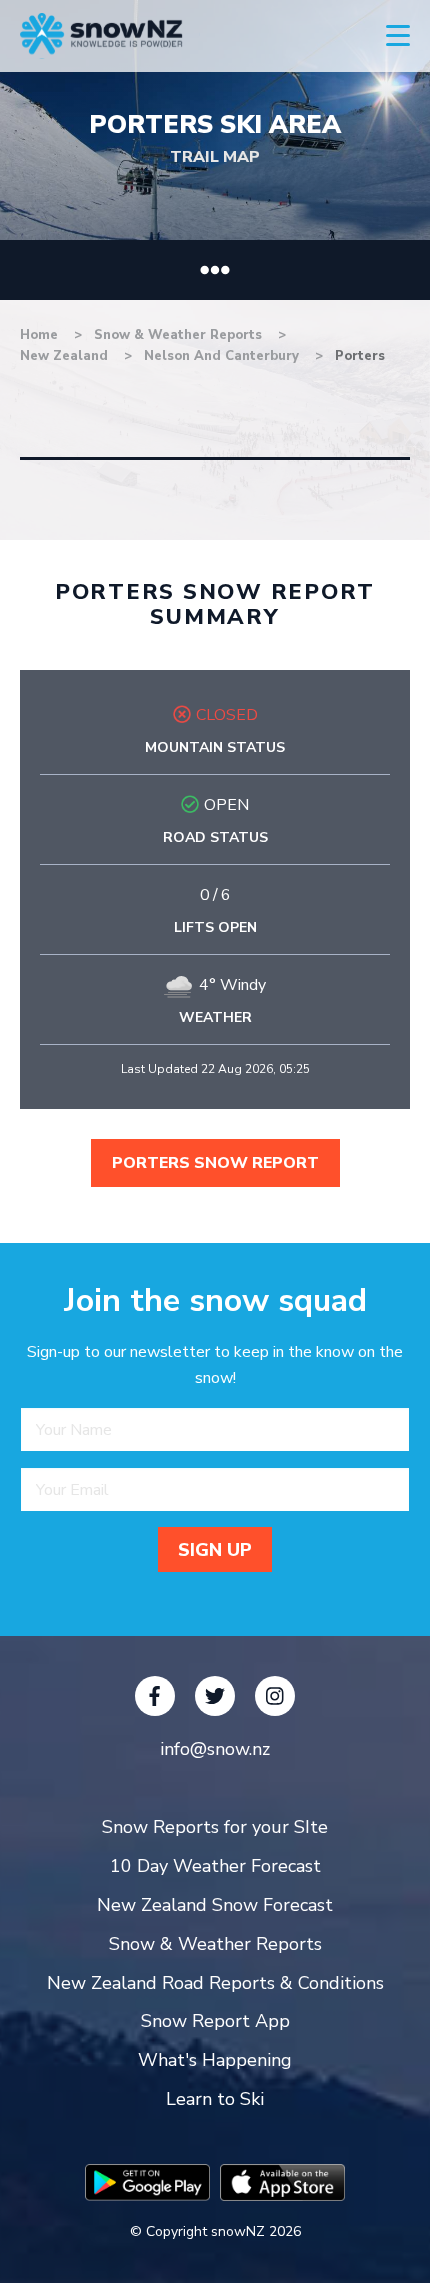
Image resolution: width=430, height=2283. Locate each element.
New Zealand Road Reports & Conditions (215, 1983)
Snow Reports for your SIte (215, 1827)
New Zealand (66, 356)
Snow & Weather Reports (180, 335)
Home (39, 335)
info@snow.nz (215, 1749)
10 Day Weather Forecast (215, 1866)
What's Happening (215, 2060)
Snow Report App (215, 2021)
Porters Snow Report (215, 1163)
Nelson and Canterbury (223, 356)
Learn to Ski (215, 2099)
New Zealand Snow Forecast (215, 1905)
